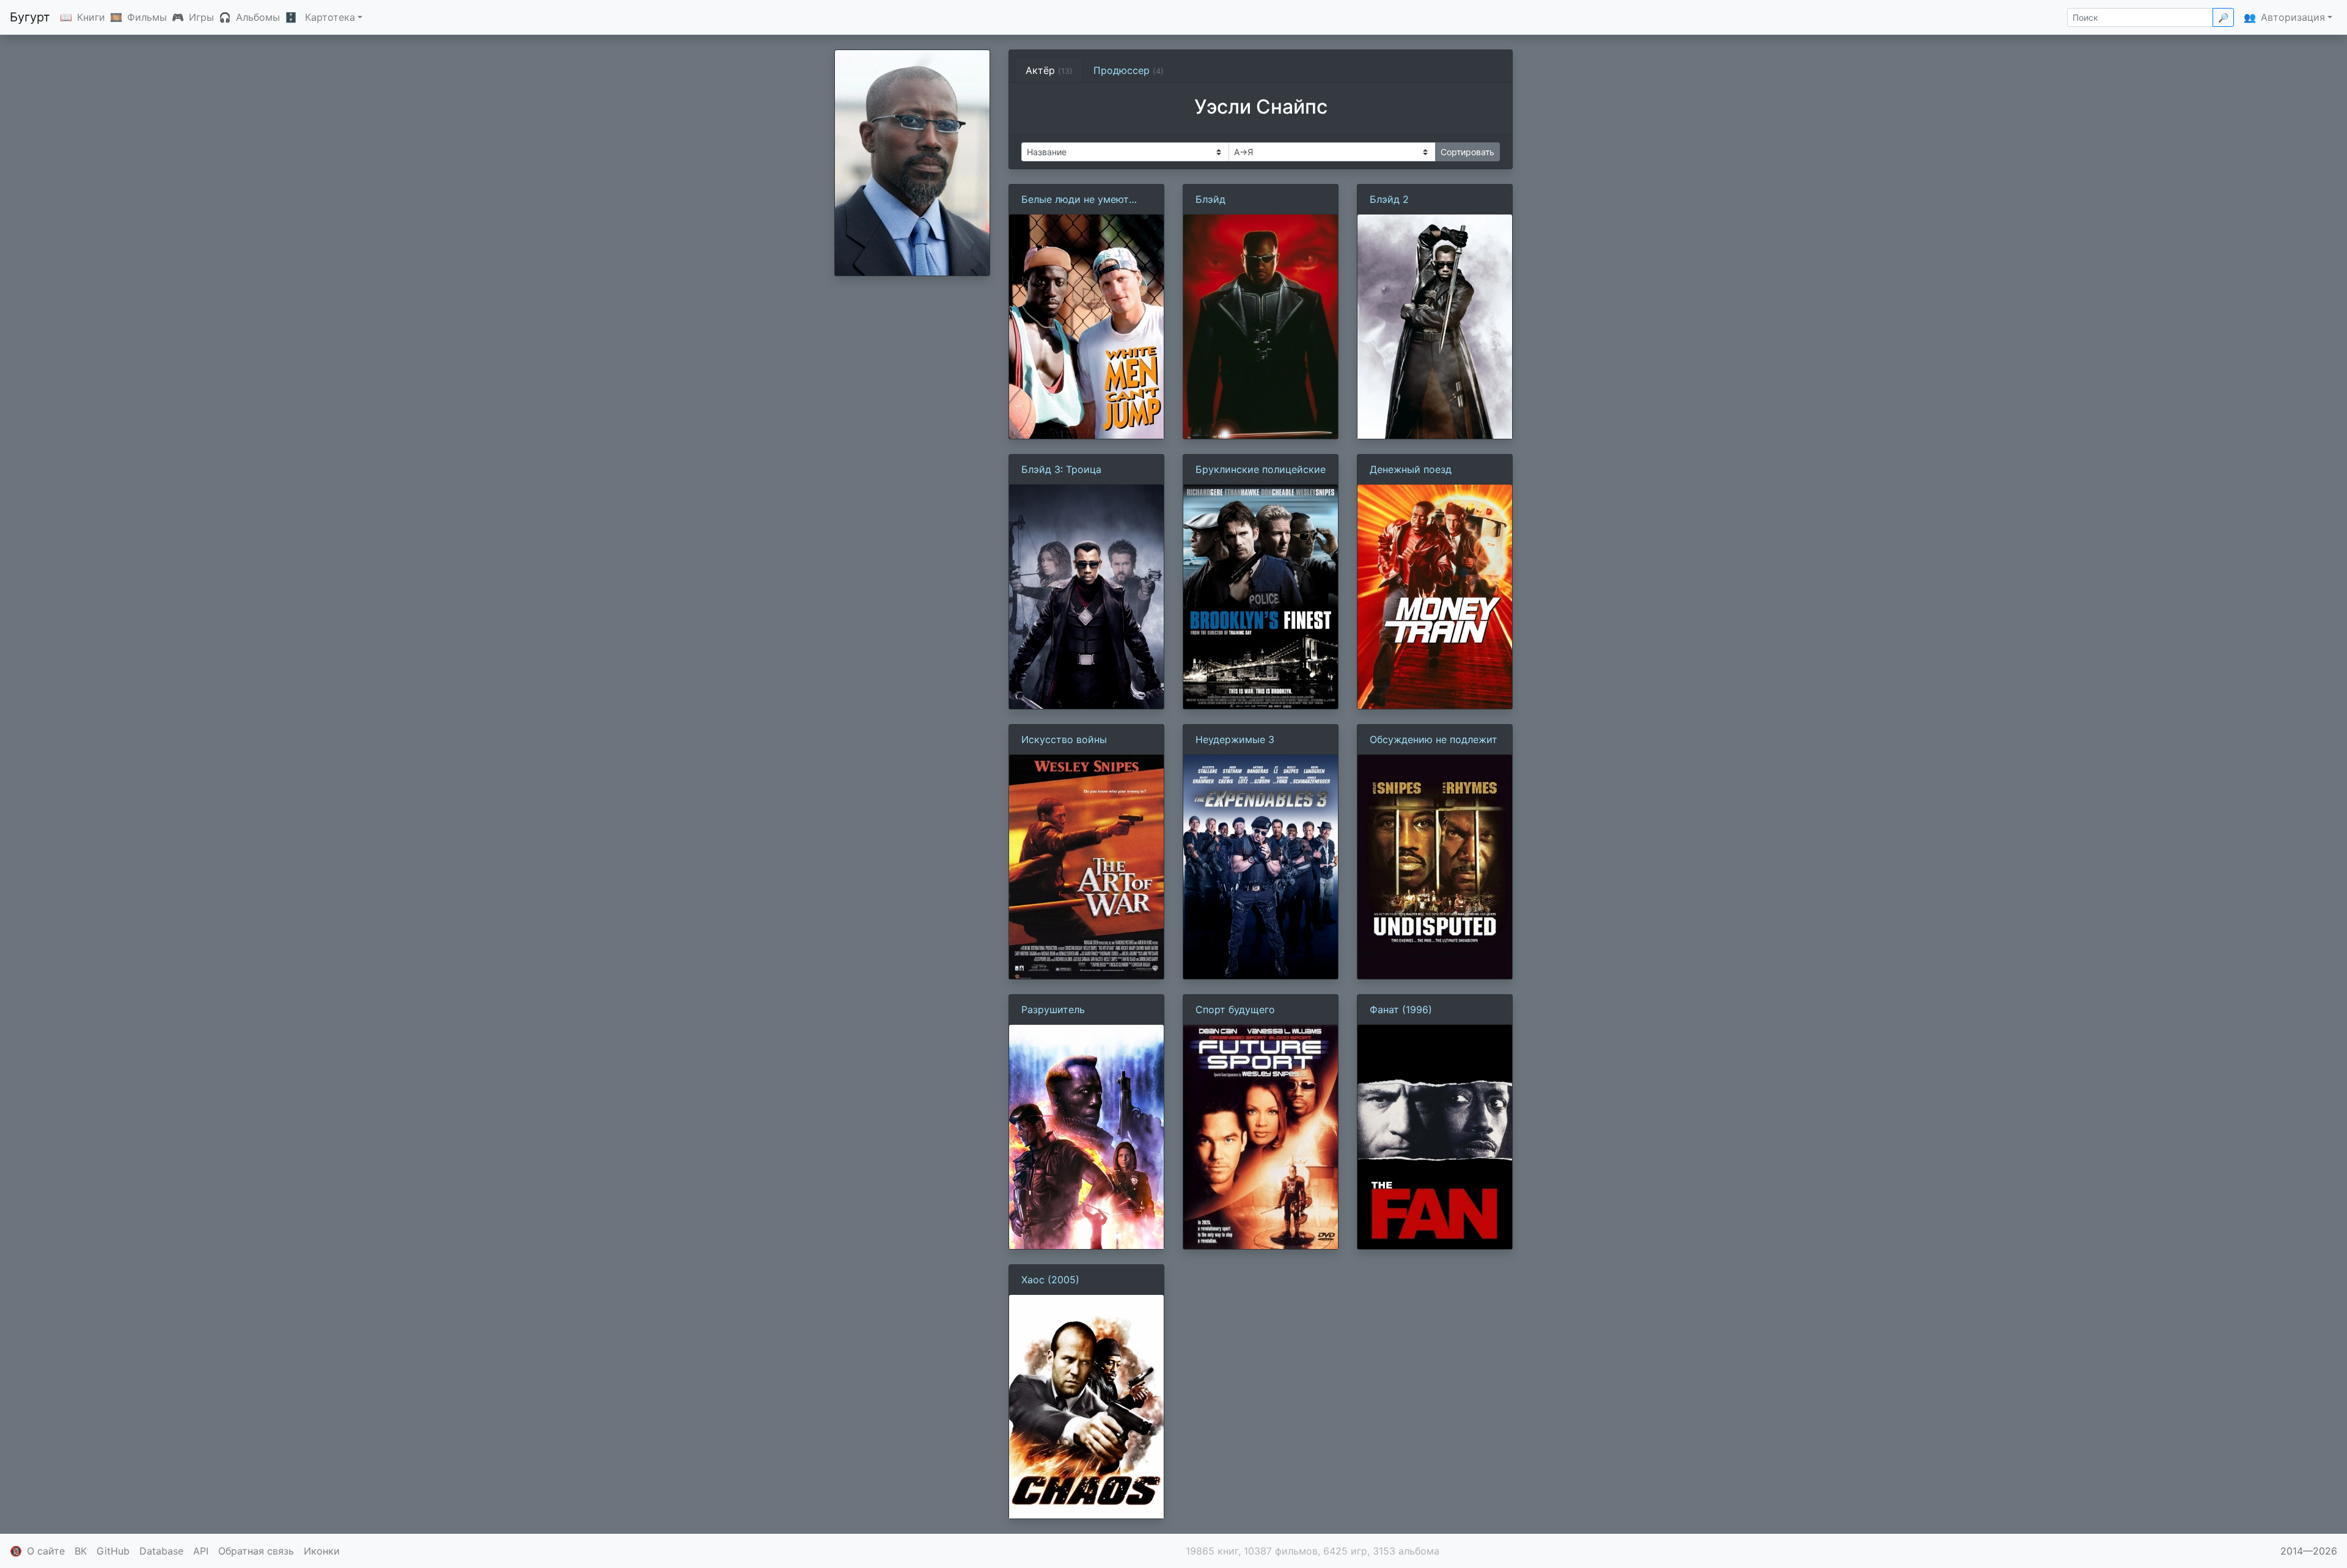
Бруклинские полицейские (1261, 469)
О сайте (46, 1551)
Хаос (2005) (1050, 1280)
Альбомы (258, 17)
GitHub (113, 1551)
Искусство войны (1064, 739)
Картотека (330, 17)
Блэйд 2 (1389, 199)
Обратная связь (256, 1551)
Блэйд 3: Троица (1061, 469)
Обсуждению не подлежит (1434, 739)
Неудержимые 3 (1235, 739)
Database (161, 1551)
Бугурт (30, 17)
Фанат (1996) (1401, 1009)
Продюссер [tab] (1129, 70)
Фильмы (147, 17)
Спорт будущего (1235, 1009)
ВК (81, 1551)
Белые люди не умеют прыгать (1075, 200)
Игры (201, 17)
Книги (91, 17)
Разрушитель (1053, 1009)
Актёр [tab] (1049, 70)
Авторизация (2293, 17)
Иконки (322, 1551)
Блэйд (1210, 199)
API (201, 1551)
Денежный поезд (1411, 469)
